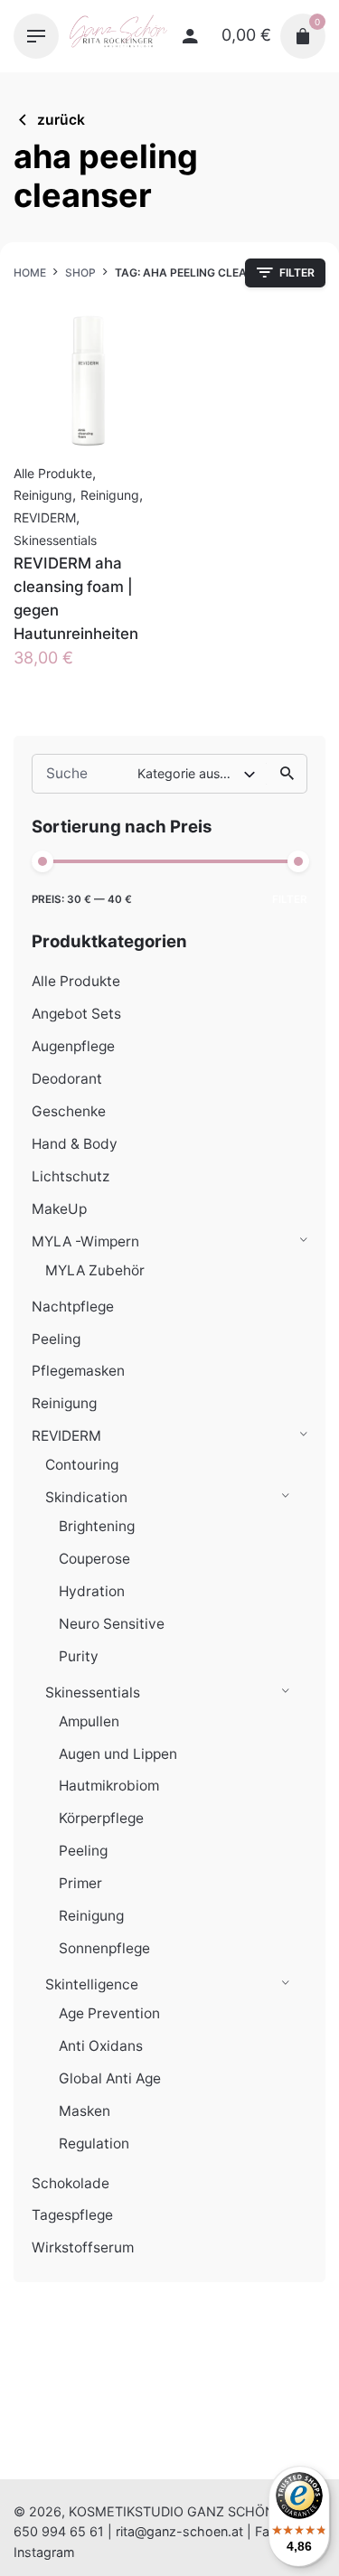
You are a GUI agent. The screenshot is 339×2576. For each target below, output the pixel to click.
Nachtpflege (73, 1307)
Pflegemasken (78, 1371)
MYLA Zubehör (95, 1270)
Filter (290, 899)
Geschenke (69, 1111)
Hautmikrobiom (109, 1786)
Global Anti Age (110, 2078)
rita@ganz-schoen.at (179, 2531)
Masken (85, 2111)
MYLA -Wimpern (85, 1241)
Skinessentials (93, 1692)
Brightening (97, 1526)
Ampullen (89, 1721)
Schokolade (71, 2183)
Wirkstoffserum (83, 2247)
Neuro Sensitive (112, 1624)
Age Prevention (109, 2013)
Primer (80, 1883)
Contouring (82, 1465)
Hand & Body (75, 1144)
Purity (79, 1656)
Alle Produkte (76, 981)
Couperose (94, 1559)
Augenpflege (73, 1046)
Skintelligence (92, 1984)
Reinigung (64, 1403)
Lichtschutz (71, 1176)
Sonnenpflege (104, 1948)
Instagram (44, 2552)
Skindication (86, 1497)
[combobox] (198, 774)
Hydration (92, 1591)
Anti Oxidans (101, 2046)
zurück (61, 120)
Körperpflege (101, 1818)
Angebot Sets (76, 1014)
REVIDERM (66, 1436)
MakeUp (59, 1209)
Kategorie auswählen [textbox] (190, 773)
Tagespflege (72, 2215)
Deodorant (67, 1079)
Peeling (56, 1339)
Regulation (94, 2144)
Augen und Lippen (118, 1754)
